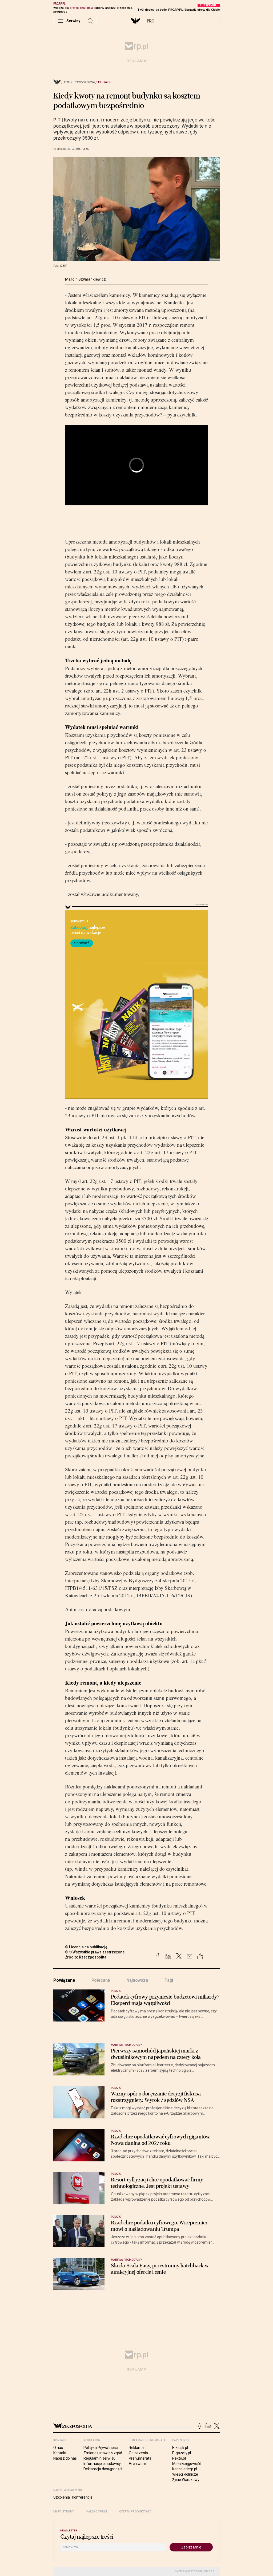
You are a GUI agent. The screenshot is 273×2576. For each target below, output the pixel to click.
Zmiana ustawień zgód (103, 2453)
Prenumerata (140, 2458)
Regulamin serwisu (99, 2458)
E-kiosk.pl (180, 2448)
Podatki (105, 82)
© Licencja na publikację (86, 1947)
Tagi (169, 1980)
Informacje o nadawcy (102, 2464)
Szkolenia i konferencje (73, 2497)
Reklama (136, 2448)
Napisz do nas (65, 2458)
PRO (150, 21)
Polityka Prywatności (101, 2448)
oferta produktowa (135, 2512)
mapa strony (64, 2512)
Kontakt (60, 2453)
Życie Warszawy (186, 2480)
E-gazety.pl (182, 2453)
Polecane (101, 1980)
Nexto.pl (179, 2458)
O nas (58, 2448)
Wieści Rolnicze (185, 2474)
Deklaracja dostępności (103, 2469)
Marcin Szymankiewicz (85, 279)
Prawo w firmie (84, 82)
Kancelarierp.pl (185, 2469)
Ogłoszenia (138, 2453)
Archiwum (137, 2464)
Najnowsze (137, 1980)
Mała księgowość (187, 2464)
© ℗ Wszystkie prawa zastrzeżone (95, 1952)
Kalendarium (97, 2512)
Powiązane (64, 1980)
